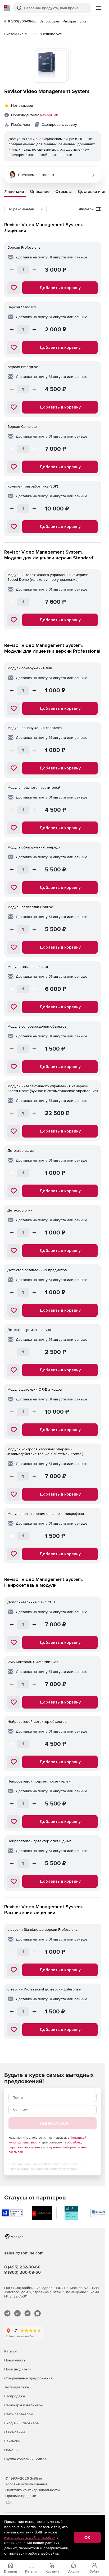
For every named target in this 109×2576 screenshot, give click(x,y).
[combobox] (25, 209)
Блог (83, 21)
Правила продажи (21, 2496)
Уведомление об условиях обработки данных (43, 2169)
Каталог (11, 2351)
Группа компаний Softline (26, 2459)
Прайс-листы (15, 2360)
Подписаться (53, 2123)
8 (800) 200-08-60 (22, 21)
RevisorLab (49, 115)
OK (87, 2537)
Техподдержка (17, 2387)
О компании (15, 2432)
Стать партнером (19, 2414)
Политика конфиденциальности (33, 2490)
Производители (18, 2369)
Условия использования (26, 2484)
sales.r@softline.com (24, 2253)
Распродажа (15, 2396)
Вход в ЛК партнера (21, 2423)
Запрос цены (50, 21)
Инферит (69, 21)
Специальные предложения (28, 2378)
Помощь (11, 2450)
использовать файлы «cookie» (30, 2537)
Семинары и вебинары (24, 2405)
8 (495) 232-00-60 (22, 2267)
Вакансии (12, 2441)
